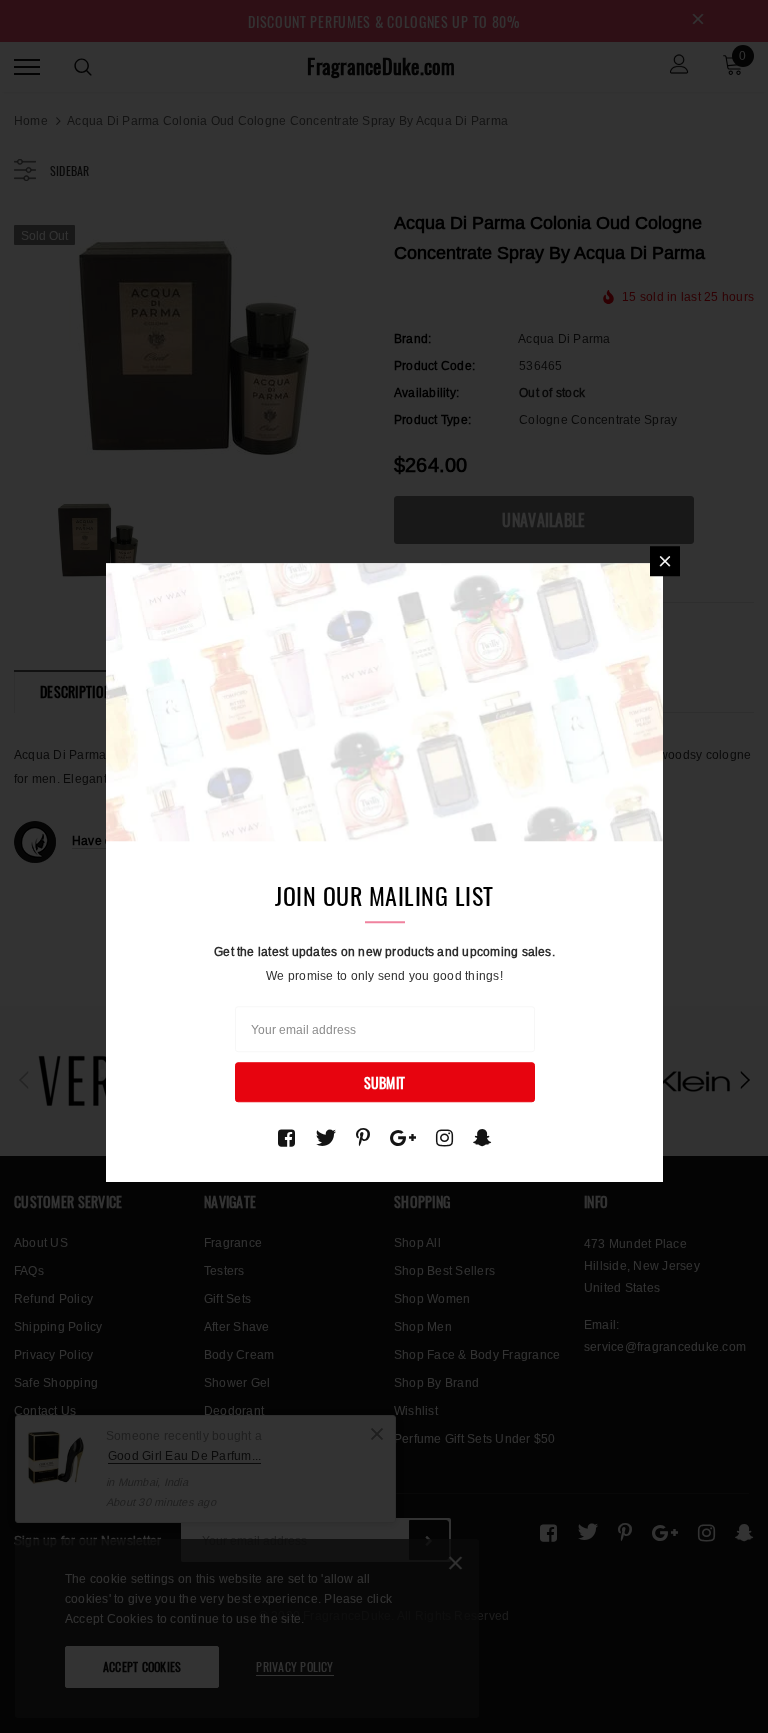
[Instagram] (444, 1138)
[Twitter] (325, 1138)
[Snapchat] (482, 1138)
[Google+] (403, 1138)
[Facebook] (286, 1138)
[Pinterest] (363, 1138)
